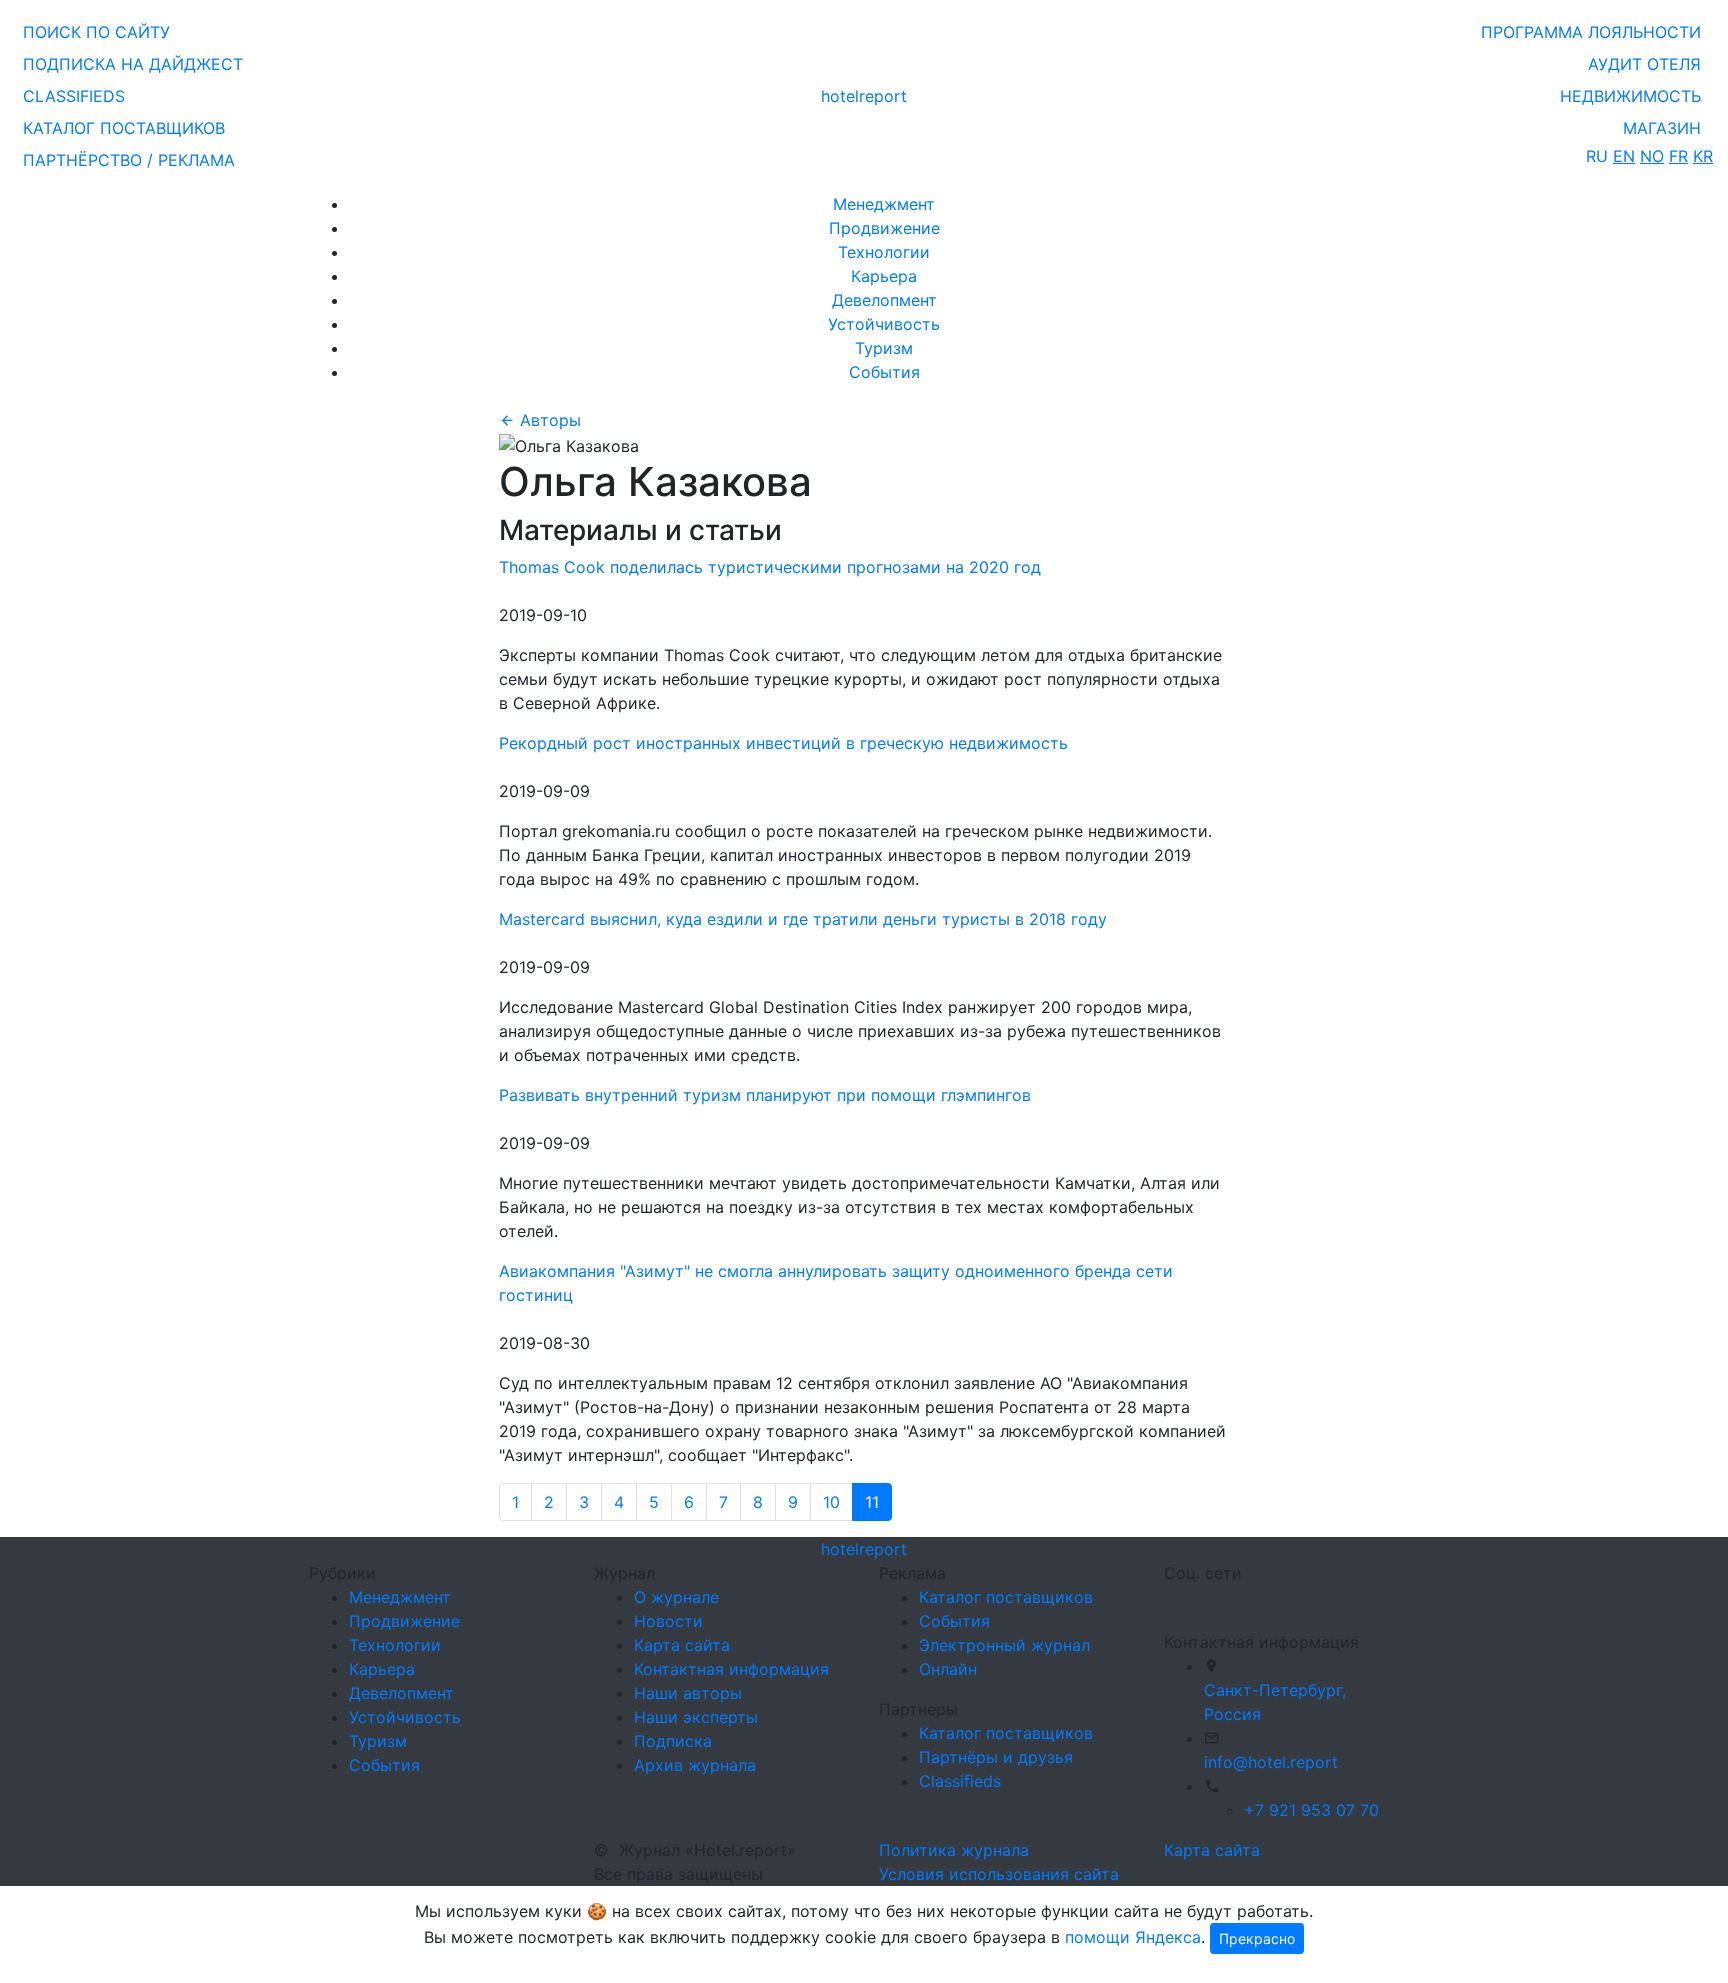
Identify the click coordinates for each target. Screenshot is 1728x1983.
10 (831, 1502)
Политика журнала (954, 1850)
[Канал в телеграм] (1168, 1599)
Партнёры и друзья (996, 1757)
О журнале (676, 1597)
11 (872, 1502)
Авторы (548, 420)
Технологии (884, 252)
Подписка (673, 1741)
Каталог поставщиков (1006, 1597)
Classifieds (960, 1781)
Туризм (884, 348)
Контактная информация (731, 1669)
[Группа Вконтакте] (1176, 1599)
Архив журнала (695, 1765)
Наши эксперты (696, 1717)
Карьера (884, 276)
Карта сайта (682, 1645)
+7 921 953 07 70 (1311, 1810)
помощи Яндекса (1133, 1937)
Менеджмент (884, 204)
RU (1597, 156)
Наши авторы (688, 1693)
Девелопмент (884, 300)
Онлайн (948, 1669)
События (884, 372)
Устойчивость (884, 324)
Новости (668, 1621)
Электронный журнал (1004, 1645)
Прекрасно (1257, 1938)
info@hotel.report (1271, 1762)
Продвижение (884, 228)
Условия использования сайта (999, 1874)
